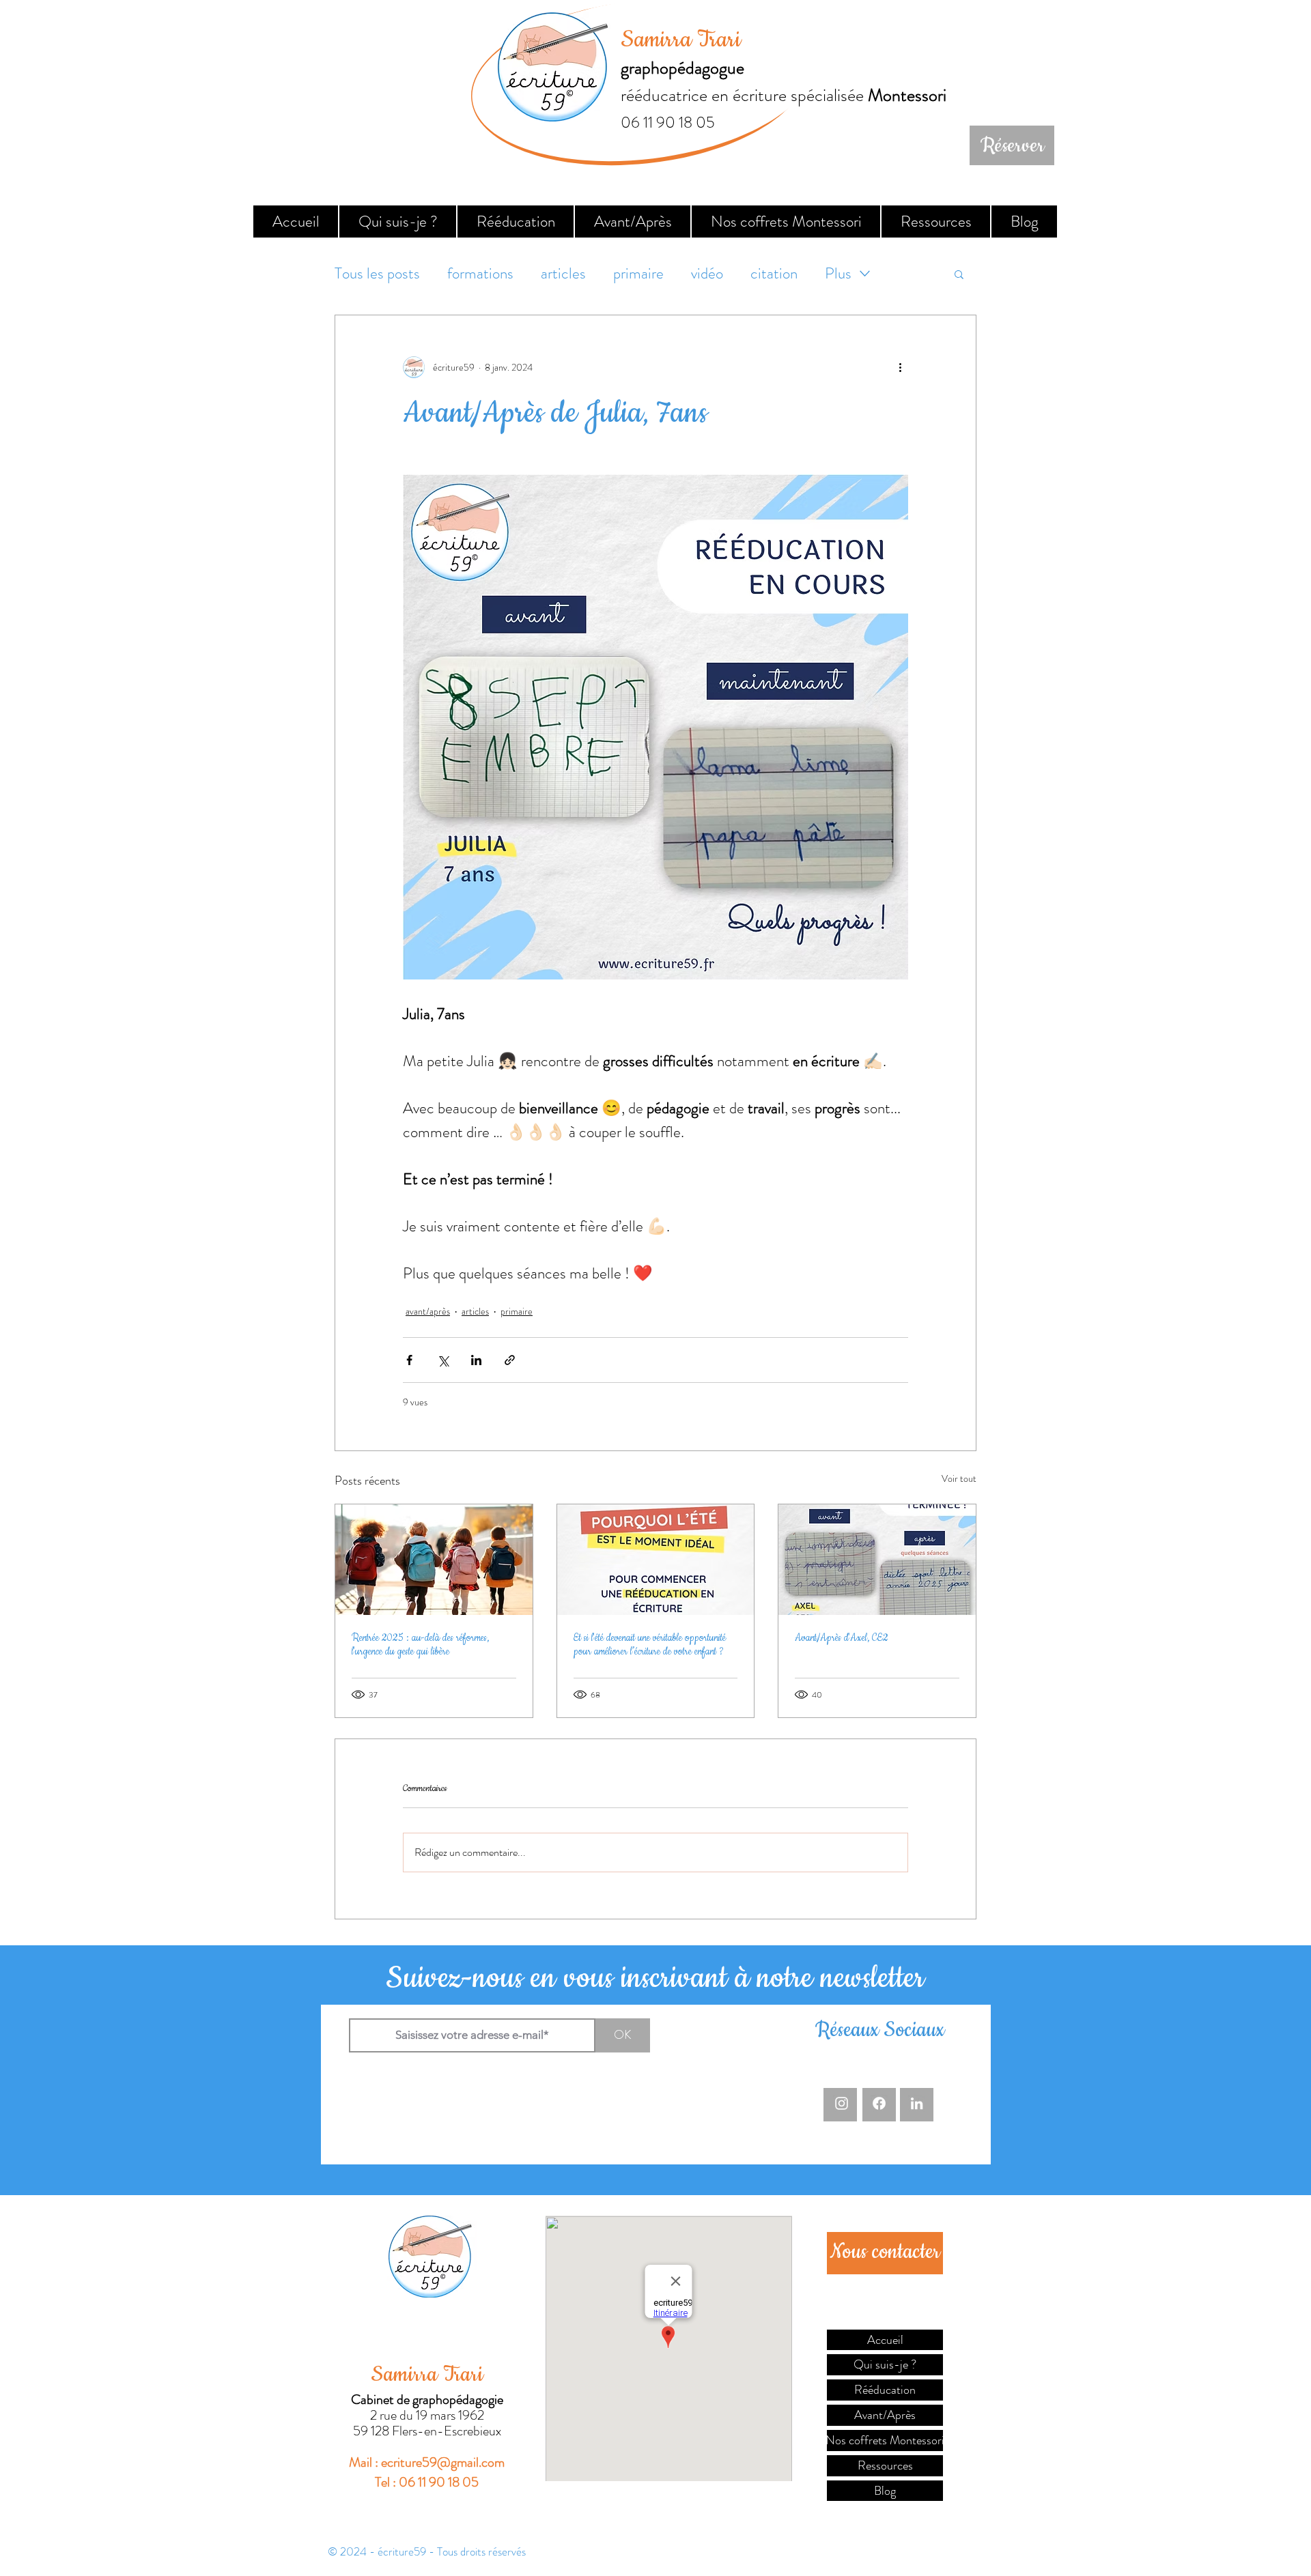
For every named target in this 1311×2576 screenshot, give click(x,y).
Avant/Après (885, 2415)
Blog (885, 2491)
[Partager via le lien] (510, 1360)
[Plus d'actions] (900, 367)
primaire (638, 274)
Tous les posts (377, 274)
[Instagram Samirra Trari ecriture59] (842, 2103)
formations (480, 274)
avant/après (428, 1311)
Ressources (885, 2465)
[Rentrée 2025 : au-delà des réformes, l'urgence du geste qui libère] (434, 1560)
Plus (838, 274)
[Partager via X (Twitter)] (443, 1360)
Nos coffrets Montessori (885, 2440)
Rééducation (885, 2390)
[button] (959, 274)
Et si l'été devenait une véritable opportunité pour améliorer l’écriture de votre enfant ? (650, 1645)
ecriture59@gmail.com (443, 2462)
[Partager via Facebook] (409, 1360)
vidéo (707, 274)
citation (774, 274)
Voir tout (959, 1478)
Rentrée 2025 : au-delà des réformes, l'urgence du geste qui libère (420, 1645)
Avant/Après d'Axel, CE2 (842, 1638)
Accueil (885, 2340)
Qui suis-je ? (885, 2364)
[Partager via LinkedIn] (476, 1360)
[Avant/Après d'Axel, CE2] (877, 1560)
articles (563, 274)
